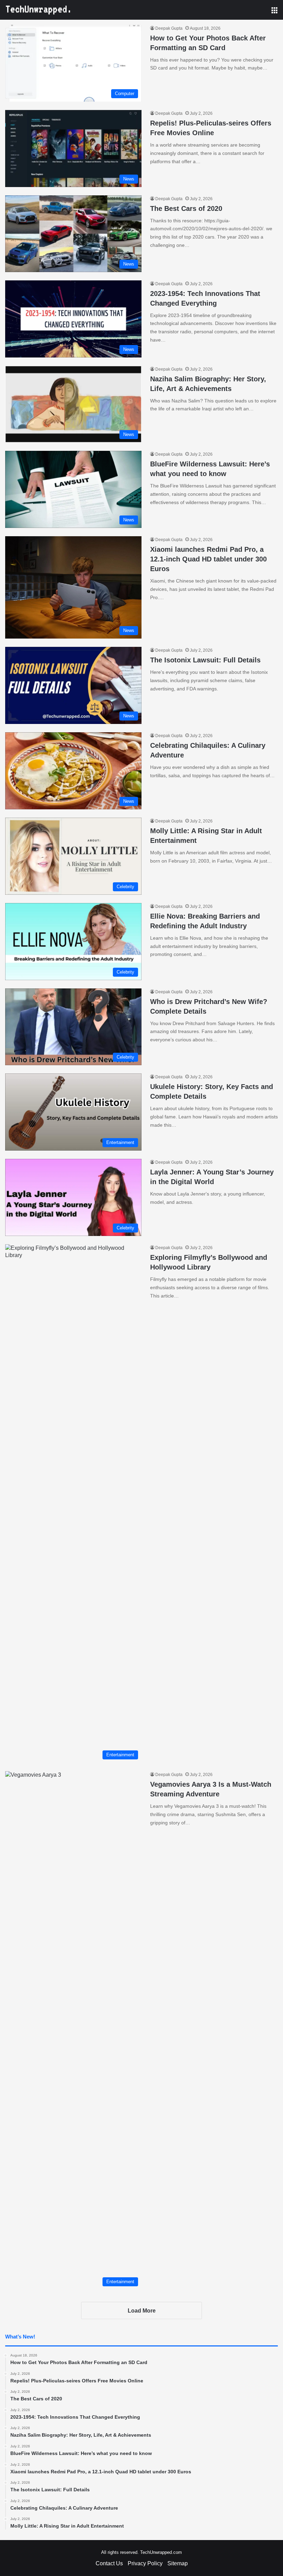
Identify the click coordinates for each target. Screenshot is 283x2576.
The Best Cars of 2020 (186, 208)
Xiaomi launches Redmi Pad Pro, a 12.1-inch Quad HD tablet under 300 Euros (208, 559)
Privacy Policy (145, 2563)
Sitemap (178, 2563)
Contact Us (109, 2563)
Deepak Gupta (169, 28)
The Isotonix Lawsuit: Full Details (205, 660)
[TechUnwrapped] (38, 10)
